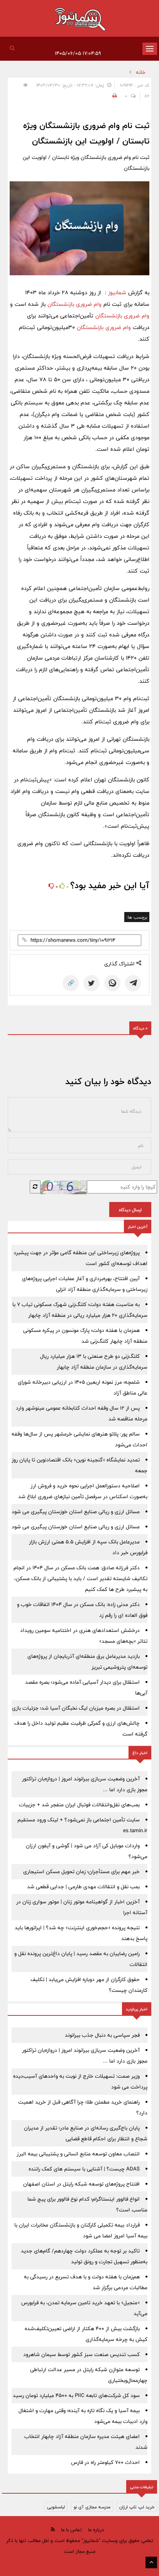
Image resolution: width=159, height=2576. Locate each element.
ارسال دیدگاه (130, 1210)
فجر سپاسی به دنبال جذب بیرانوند (102, 2035)
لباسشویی (56, 2507)
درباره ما (96, 2530)
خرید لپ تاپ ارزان (137, 2507)
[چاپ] (113, 96)
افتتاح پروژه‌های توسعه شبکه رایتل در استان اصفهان (81, 2184)
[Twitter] (91, 983)
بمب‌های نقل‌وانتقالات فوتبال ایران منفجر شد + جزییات (79, 1805)
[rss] (53, 2529)
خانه (141, 72)
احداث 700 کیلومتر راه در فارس (105, 2462)
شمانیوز (117, 292)
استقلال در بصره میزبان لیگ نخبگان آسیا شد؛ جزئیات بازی (76, 1708)
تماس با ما (71, 2530)
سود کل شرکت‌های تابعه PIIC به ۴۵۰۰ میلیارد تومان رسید (76, 2395)
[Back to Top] (151, 2562)
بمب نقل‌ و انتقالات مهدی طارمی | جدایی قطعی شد (83, 1887)
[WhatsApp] (112, 983)
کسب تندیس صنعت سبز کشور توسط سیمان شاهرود (81, 2354)
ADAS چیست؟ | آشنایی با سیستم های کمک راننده (84, 2169)
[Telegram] (133, 983)
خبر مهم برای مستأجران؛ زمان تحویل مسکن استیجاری (81, 1872)
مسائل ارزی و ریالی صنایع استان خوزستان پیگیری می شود (76, 1512)
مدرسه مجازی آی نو (92, 2507)
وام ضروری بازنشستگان (74, 304)
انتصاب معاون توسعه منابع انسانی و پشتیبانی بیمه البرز (78, 2154)
